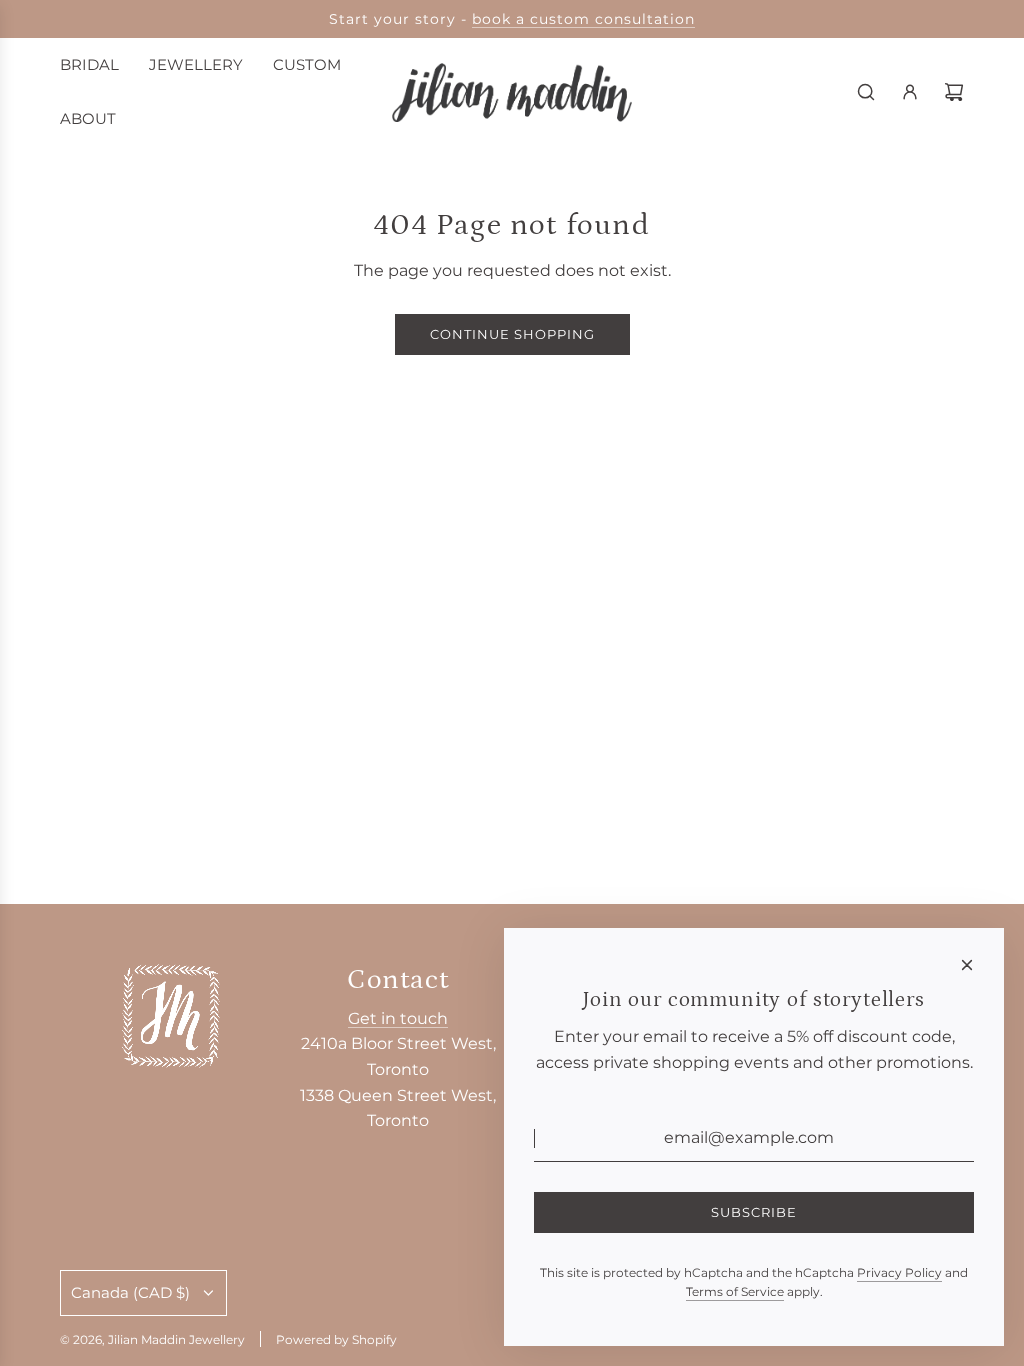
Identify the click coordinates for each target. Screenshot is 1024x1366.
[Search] (866, 92)
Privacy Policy (899, 1272)
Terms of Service (735, 1291)
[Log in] (910, 92)
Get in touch (398, 1018)
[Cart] (954, 92)
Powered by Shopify (336, 1339)
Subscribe (754, 1212)
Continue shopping (512, 334)
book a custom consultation (583, 19)
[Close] (967, 965)
